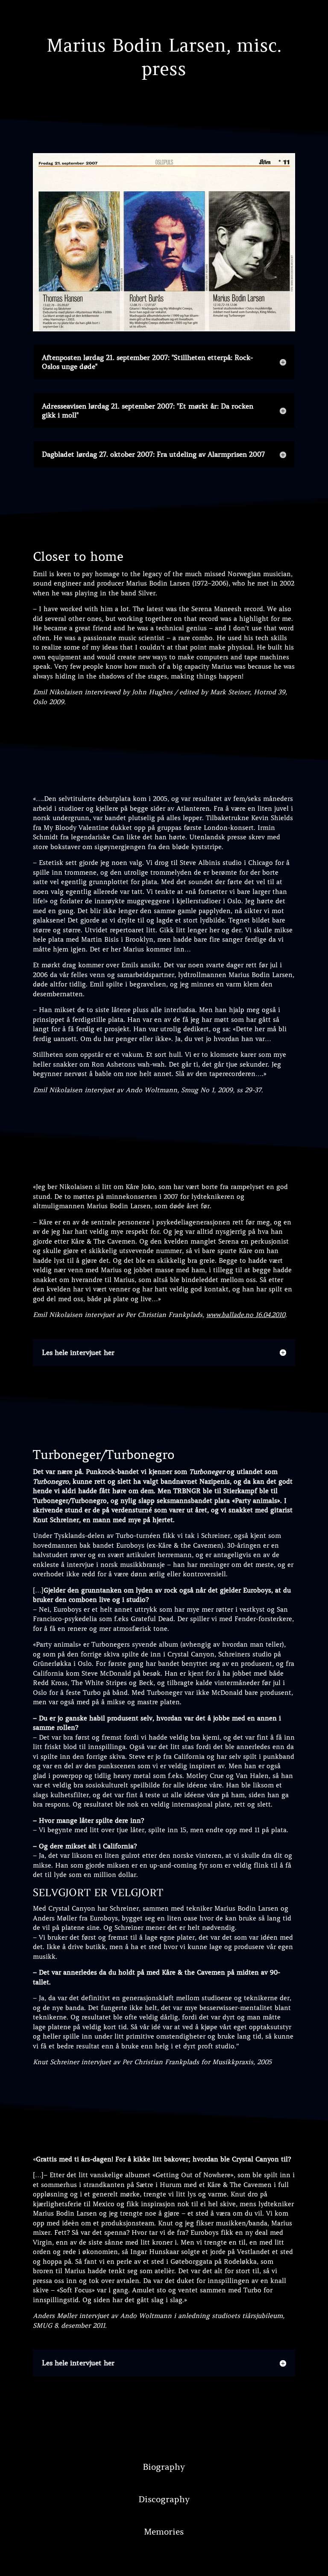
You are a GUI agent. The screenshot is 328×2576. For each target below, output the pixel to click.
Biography (164, 2467)
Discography (164, 2499)
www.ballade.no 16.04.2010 (246, 1315)
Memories (164, 2532)
